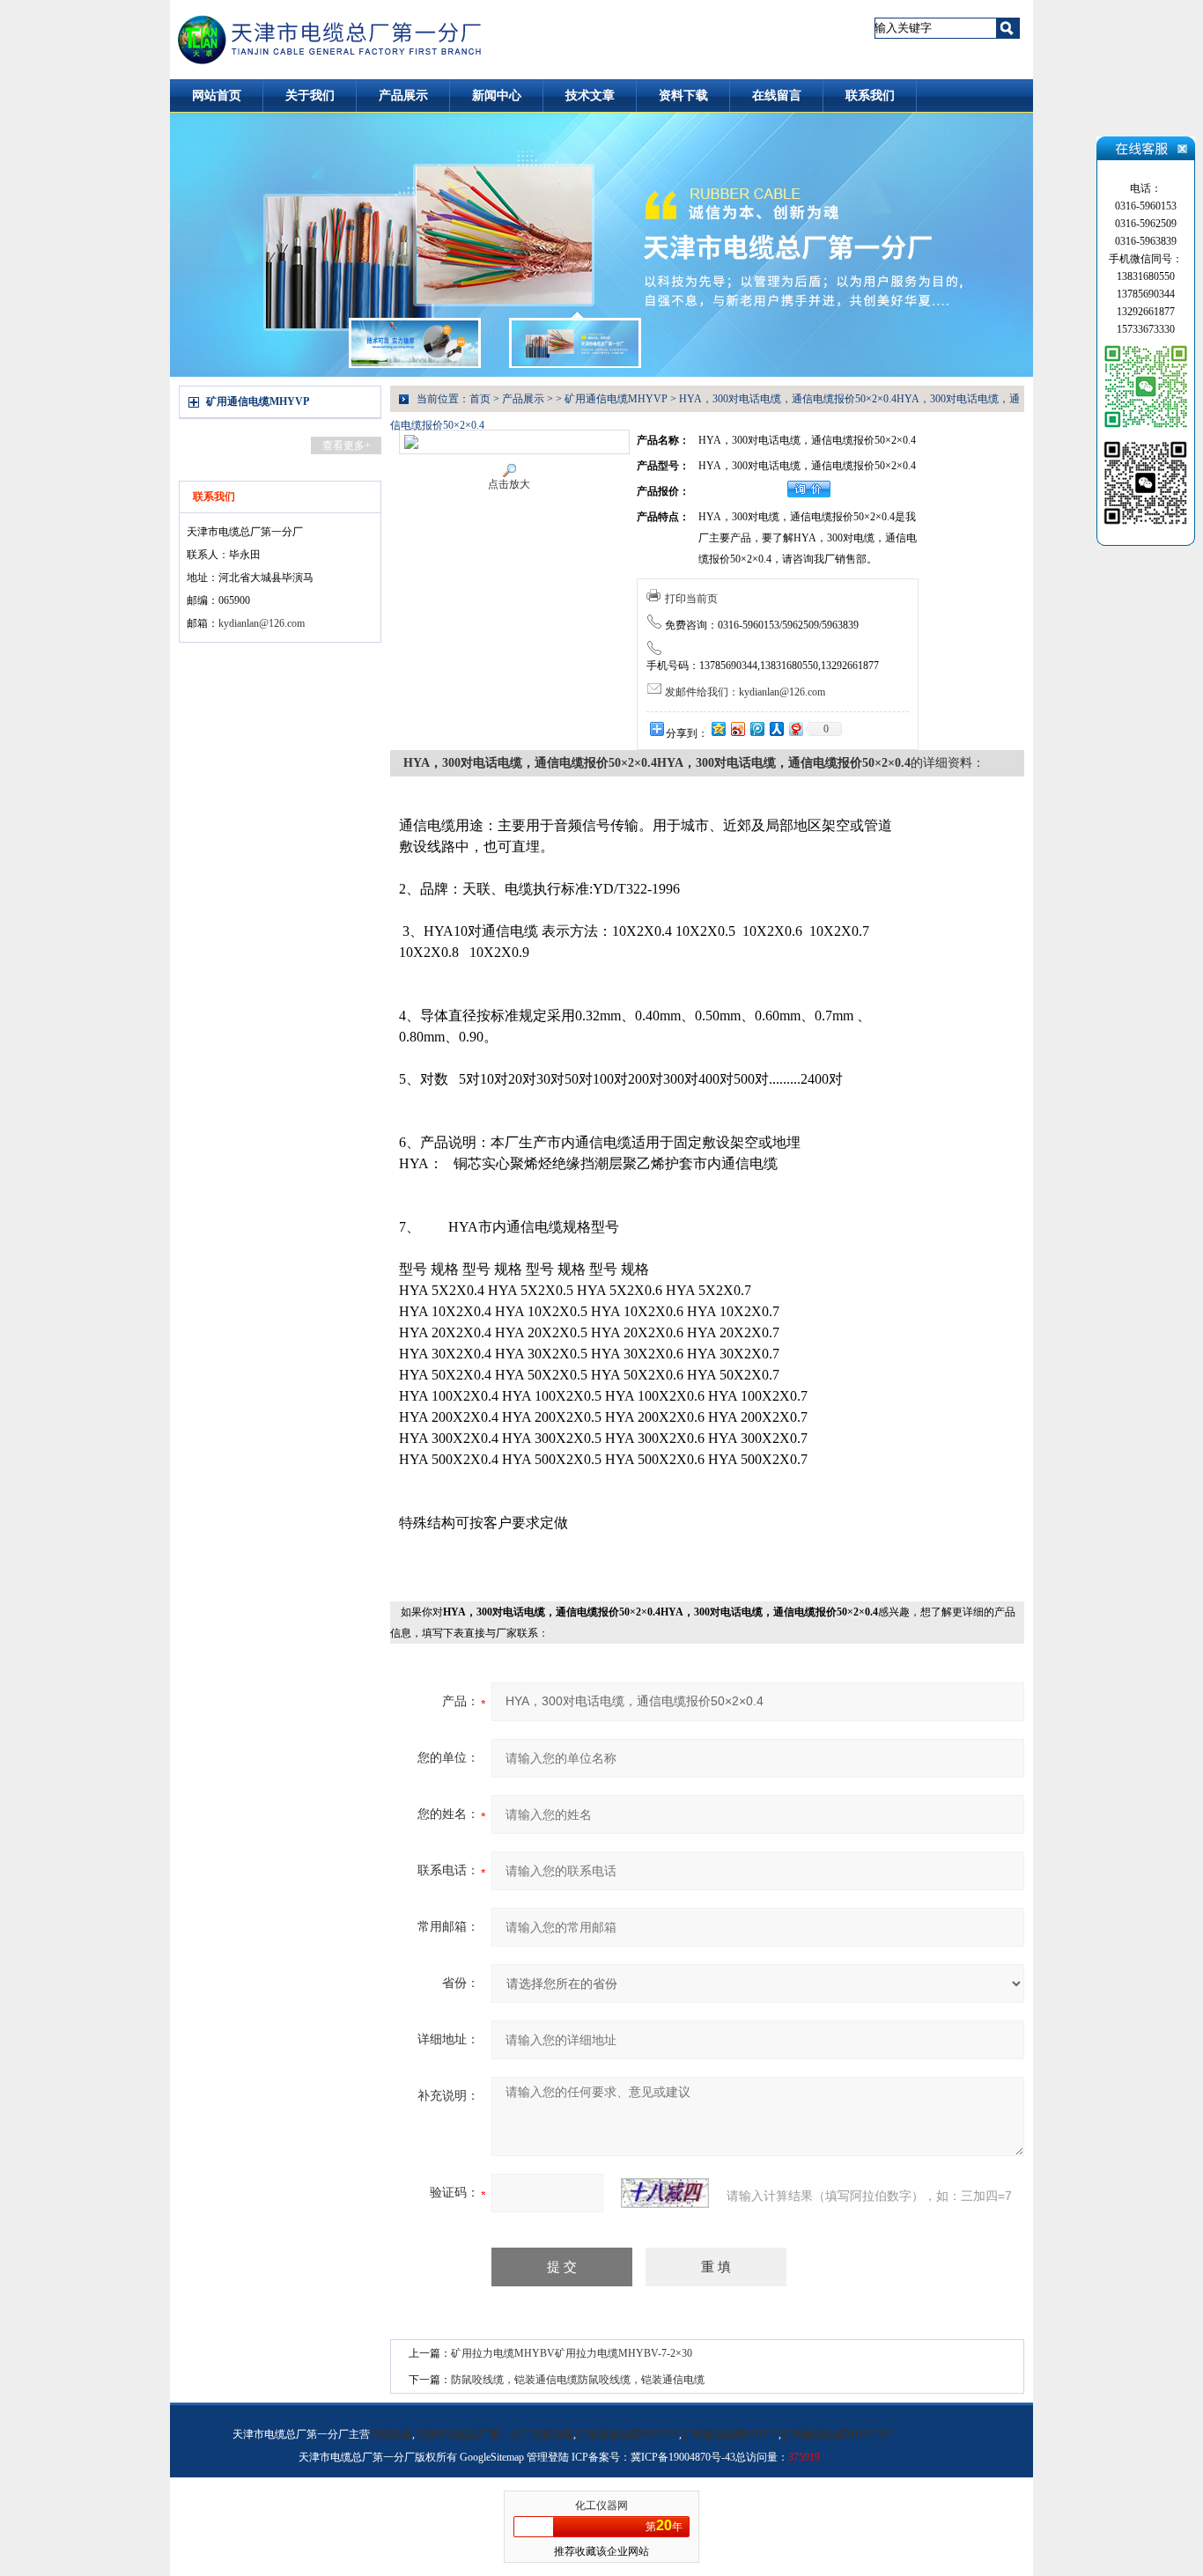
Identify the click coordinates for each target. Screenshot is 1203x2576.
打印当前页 (691, 599)
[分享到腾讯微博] (756, 729)
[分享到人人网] (776, 729)
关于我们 (310, 96)
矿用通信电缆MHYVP (258, 401)
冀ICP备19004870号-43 (683, 2457)
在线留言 (777, 96)
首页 (480, 399)
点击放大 (509, 484)
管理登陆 (548, 2457)
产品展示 (403, 96)
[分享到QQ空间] (718, 729)
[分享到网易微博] (795, 729)
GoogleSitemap (492, 2457)
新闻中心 (497, 96)
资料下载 (683, 96)
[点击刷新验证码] (665, 2193)
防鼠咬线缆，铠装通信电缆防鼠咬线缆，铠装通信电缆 (578, 2380)
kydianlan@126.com (262, 623)
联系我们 (870, 96)
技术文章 (590, 96)
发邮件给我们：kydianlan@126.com (745, 692)
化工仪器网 (601, 2506)
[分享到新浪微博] (737, 729)
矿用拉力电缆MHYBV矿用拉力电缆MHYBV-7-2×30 (572, 2353)
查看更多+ (347, 445)
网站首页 (217, 96)
